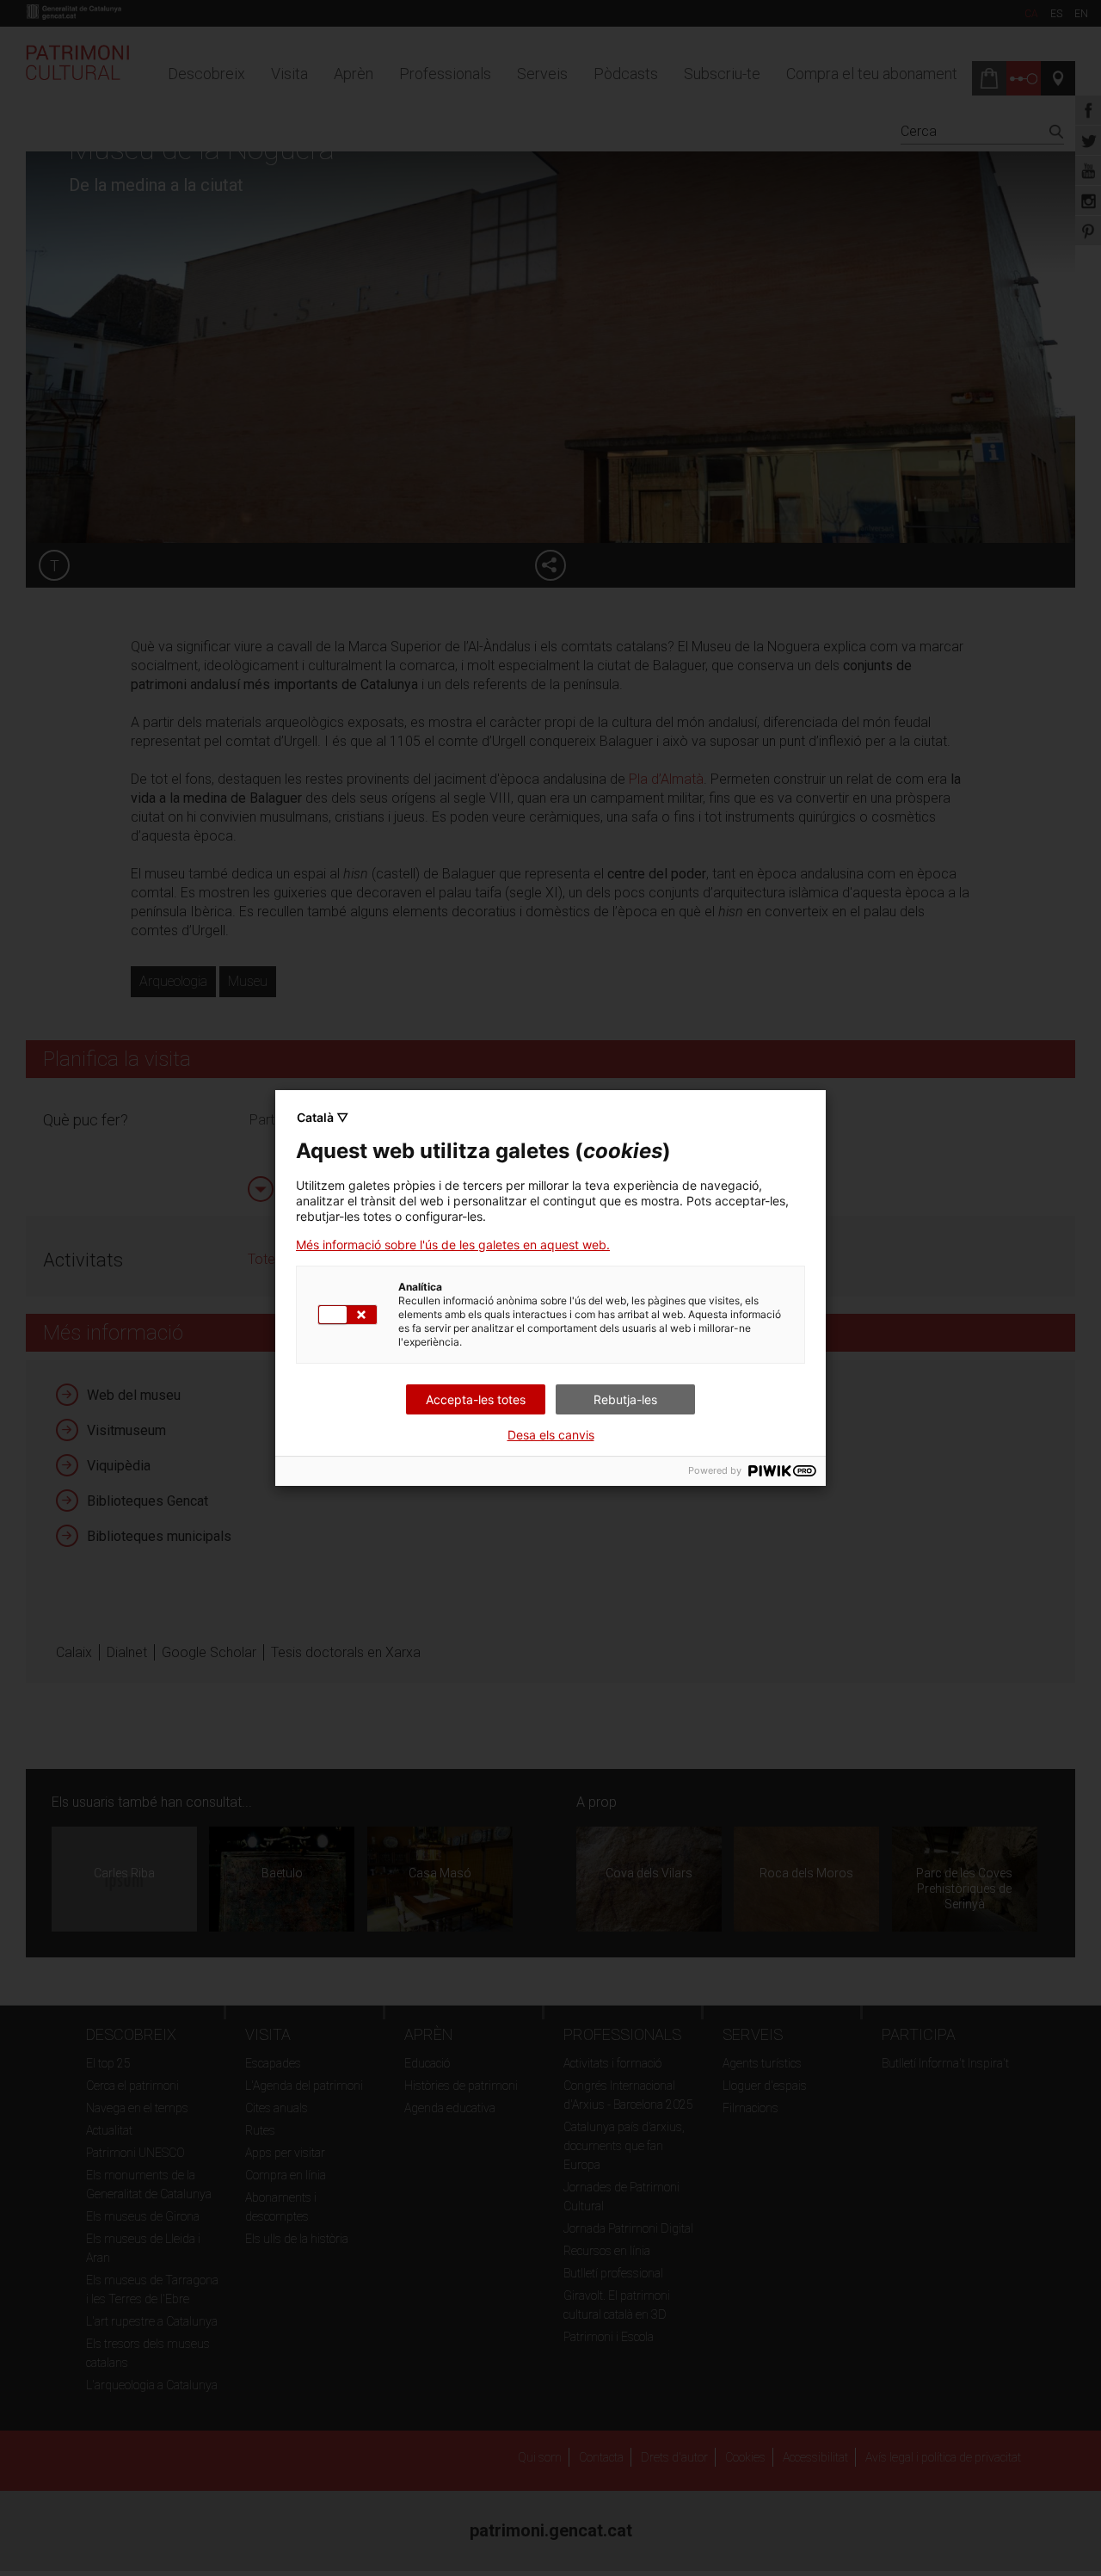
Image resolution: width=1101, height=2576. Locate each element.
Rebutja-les (625, 1399)
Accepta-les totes (476, 1399)
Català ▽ (323, 1117)
